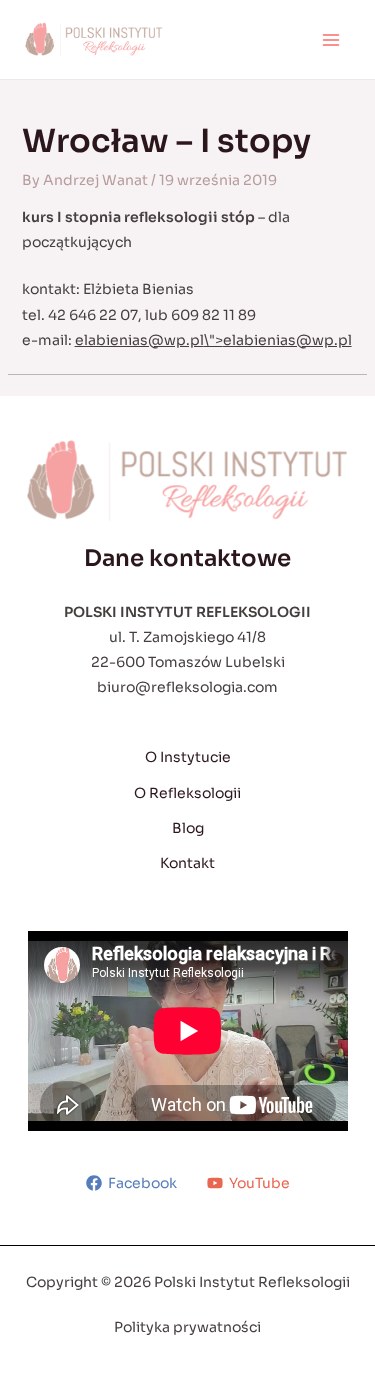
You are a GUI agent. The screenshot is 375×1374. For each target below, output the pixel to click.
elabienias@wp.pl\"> (213, 340)
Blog (188, 828)
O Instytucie (188, 757)
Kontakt (187, 863)
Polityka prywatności (187, 1327)
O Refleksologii (187, 793)
